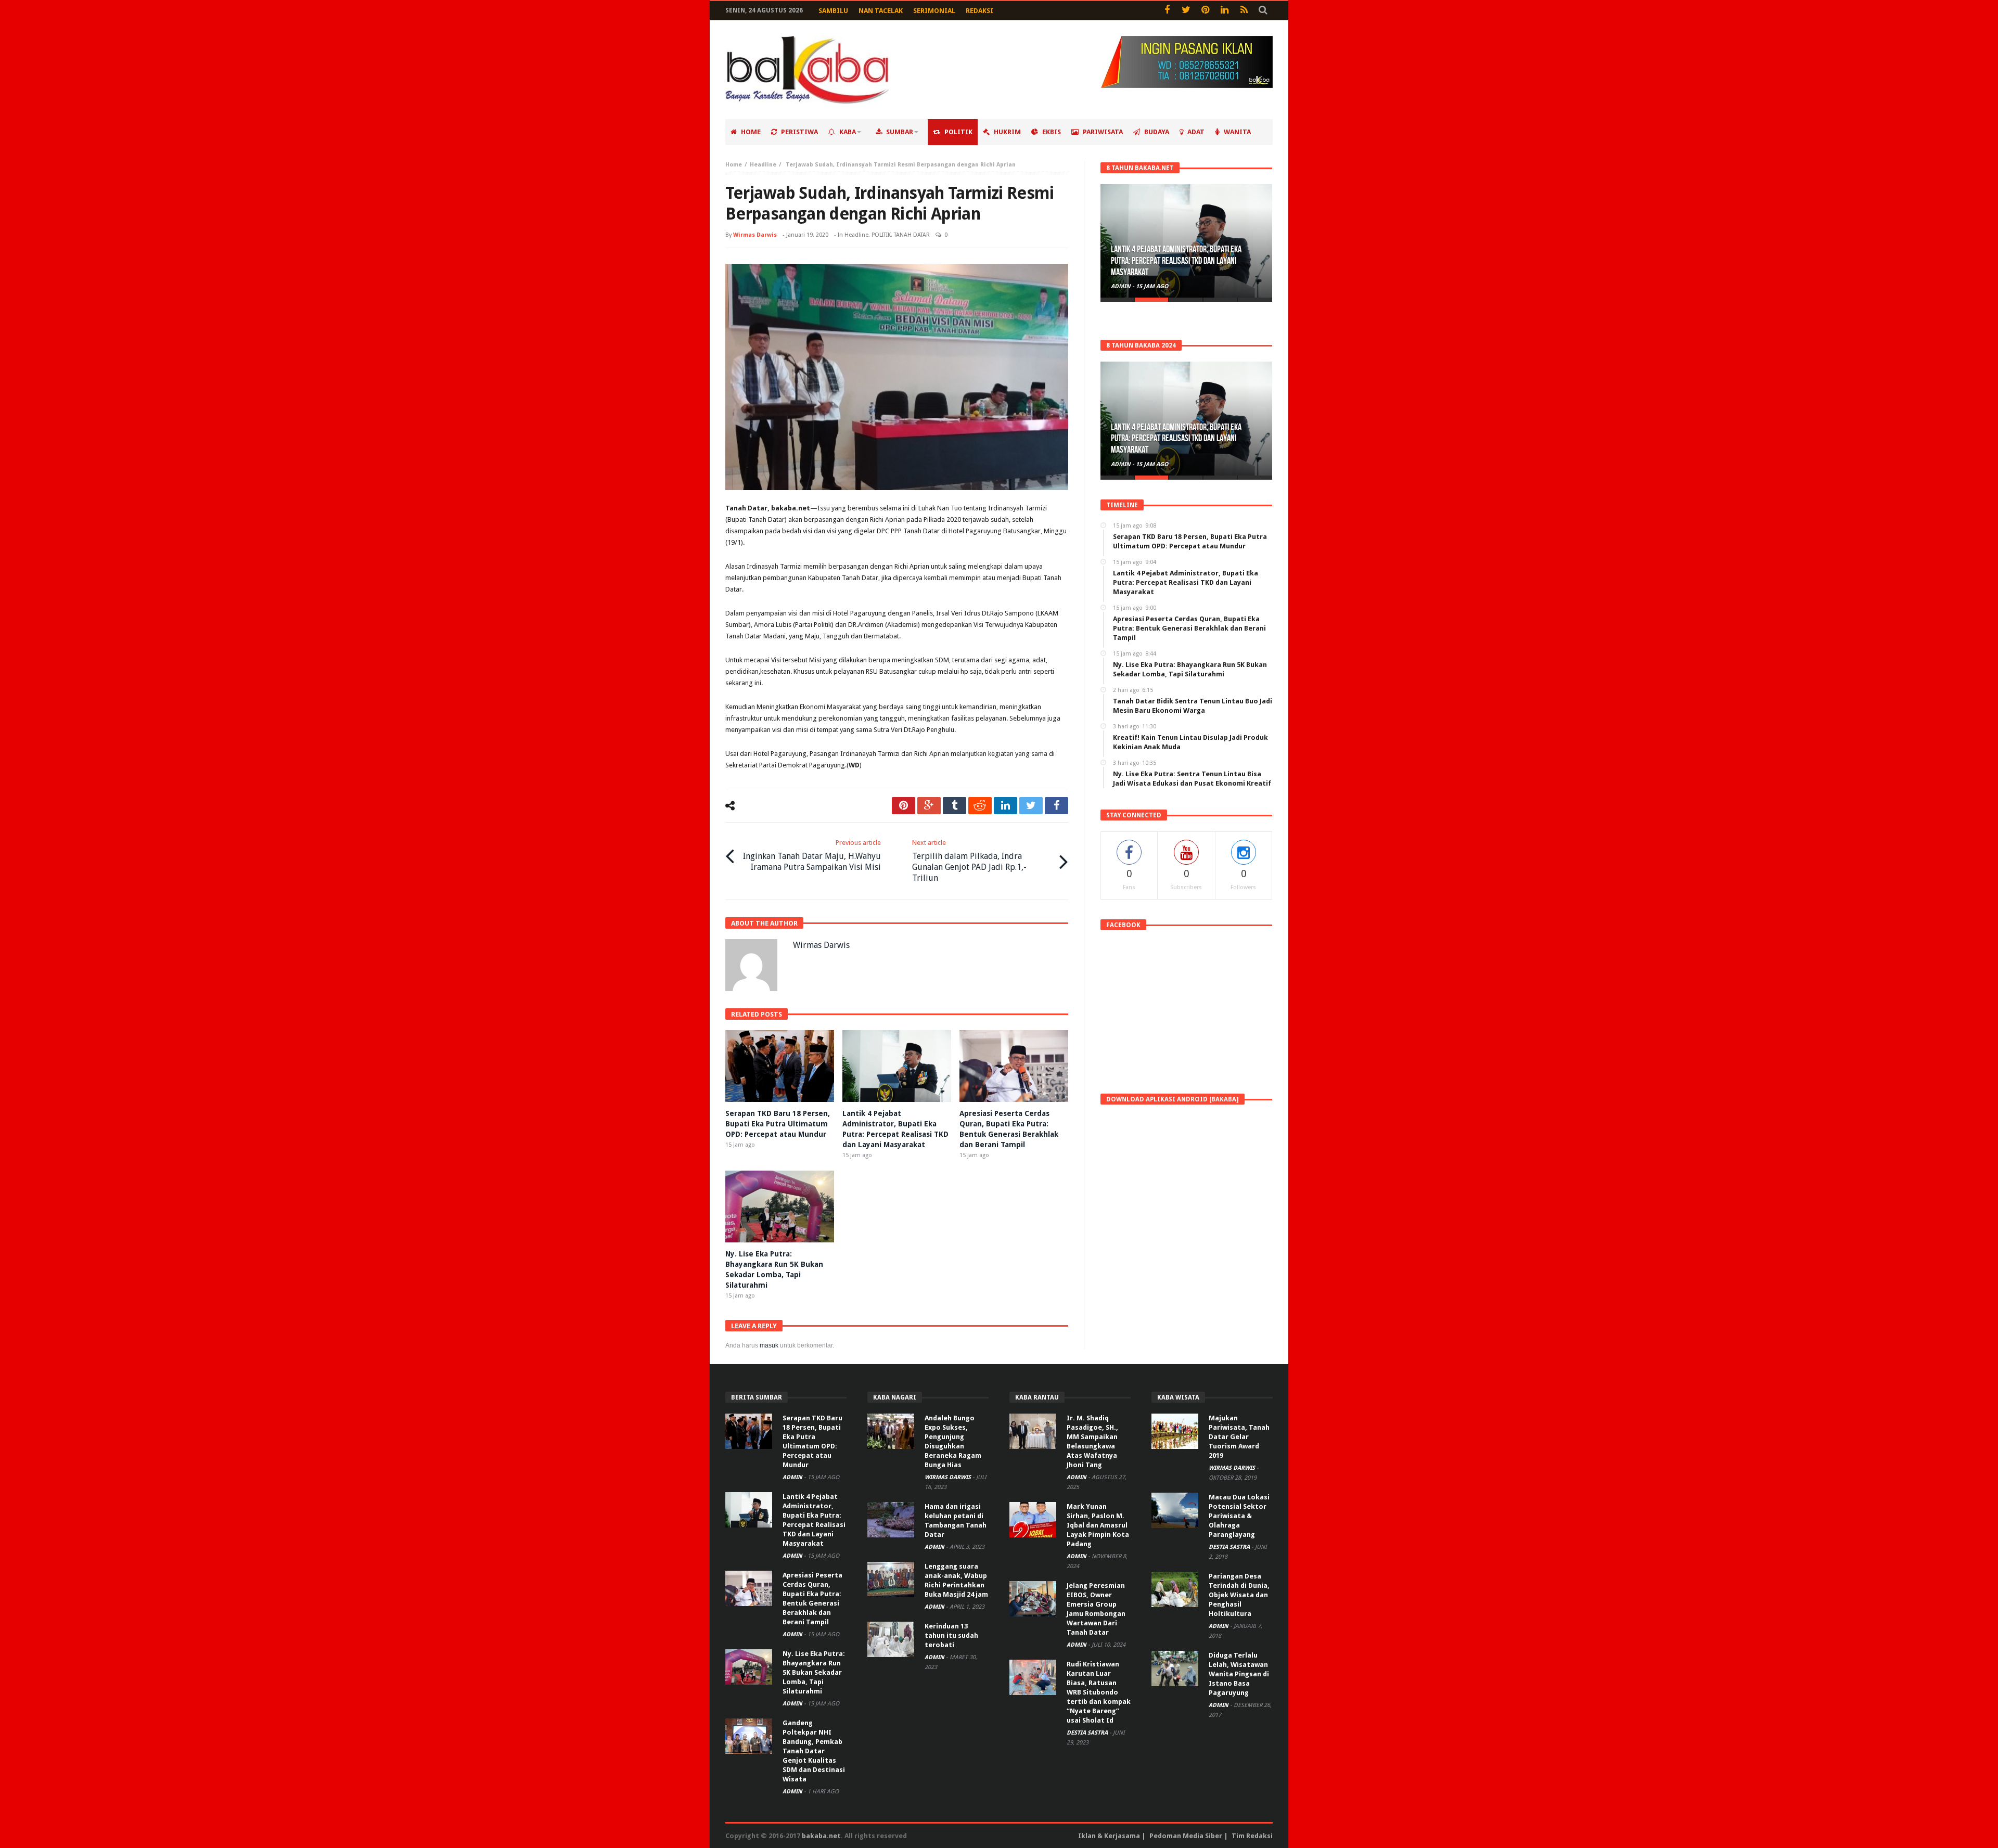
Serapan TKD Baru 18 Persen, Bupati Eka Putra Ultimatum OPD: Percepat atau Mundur (778, 1124)
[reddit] (980, 806)
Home (734, 165)
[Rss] (1244, 11)
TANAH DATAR (912, 235)
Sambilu (833, 11)
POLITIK (881, 235)
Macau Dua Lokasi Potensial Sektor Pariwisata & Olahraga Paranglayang (1239, 1516)
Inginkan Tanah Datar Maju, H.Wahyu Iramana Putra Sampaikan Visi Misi (812, 855)
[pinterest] (904, 806)
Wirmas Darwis (755, 235)
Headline (763, 165)
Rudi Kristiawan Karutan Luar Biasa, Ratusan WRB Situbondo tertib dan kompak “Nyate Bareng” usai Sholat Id (1099, 1692)
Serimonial (934, 11)
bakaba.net (821, 1836)
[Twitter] (1186, 11)
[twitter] (1031, 806)
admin (1122, 286)
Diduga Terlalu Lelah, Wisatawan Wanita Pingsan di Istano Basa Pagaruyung (1239, 1674)
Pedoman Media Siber (1186, 1836)
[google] (929, 806)
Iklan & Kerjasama (1109, 1836)
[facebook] (1056, 806)
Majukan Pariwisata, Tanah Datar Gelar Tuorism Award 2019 (1239, 1437)
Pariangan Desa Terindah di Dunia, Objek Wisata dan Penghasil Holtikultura (1239, 1595)
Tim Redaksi (1252, 1836)
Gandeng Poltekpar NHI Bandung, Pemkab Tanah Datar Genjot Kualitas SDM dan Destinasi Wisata (814, 1751)
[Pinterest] (1205, 11)
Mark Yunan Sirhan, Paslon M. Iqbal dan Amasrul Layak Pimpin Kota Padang (1098, 1525)
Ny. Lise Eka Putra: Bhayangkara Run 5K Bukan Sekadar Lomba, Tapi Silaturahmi (814, 1672)
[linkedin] (1006, 806)
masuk (769, 1345)
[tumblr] (955, 806)
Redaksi (979, 11)
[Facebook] (1167, 11)
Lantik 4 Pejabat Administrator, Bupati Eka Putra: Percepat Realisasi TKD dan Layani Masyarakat (1176, 261)
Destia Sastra (1088, 1733)
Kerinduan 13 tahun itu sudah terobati (951, 1635)
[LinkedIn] (1225, 11)
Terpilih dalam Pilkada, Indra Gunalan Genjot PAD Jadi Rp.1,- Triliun (969, 861)
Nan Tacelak (881, 11)
